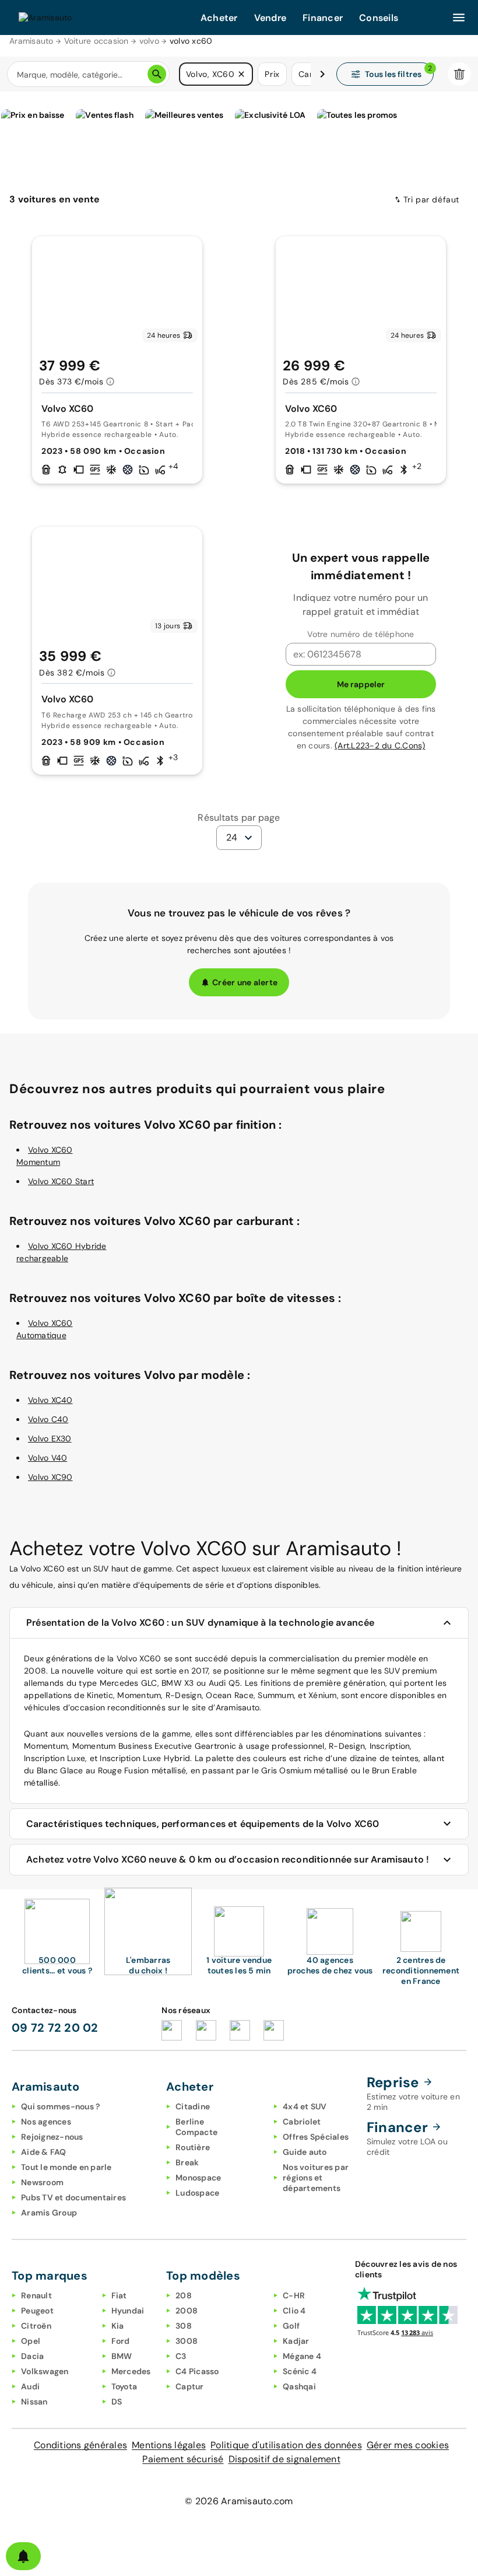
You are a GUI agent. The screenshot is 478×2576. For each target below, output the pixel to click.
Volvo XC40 (50, 1400)
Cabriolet (302, 2122)
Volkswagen (45, 2371)
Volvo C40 (48, 1419)
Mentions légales (169, 2445)
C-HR (294, 2295)
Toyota (124, 2386)
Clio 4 (294, 2311)
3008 (187, 2341)
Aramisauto (31, 41)
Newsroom (42, 2182)
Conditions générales (80, 2445)
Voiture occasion (96, 41)
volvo (149, 41)
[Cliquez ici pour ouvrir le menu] (459, 17)
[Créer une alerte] (23, 2556)
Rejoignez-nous (52, 2137)
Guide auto (305, 2152)
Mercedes (131, 2371)
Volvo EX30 (50, 1438)
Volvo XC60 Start (61, 1181)
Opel (31, 2341)
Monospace (198, 2178)
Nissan (34, 2402)
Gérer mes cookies (408, 2445)
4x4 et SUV (305, 2106)
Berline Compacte (196, 2127)
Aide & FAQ (44, 2152)
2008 (187, 2311)
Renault (36, 2295)
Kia (118, 2326)
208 (184, 2295)
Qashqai (299, 2386)
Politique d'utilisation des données (286, 2445)
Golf (291, 2326)
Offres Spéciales (316, 2137)
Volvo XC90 (50, 1477)
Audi (30, 2386)
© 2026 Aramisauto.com (239, 2501)
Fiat (119, 2295)
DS (117, 2402)
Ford (121, 2341)
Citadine (193, 2106)
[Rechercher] (157, 74)
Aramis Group (49, 2213)
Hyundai (128, 2311)
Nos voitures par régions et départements (316, 2178)
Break (187, 2162)
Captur (190, 2386)
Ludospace (197, 2193)
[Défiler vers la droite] (322, 74)
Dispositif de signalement (284, 2459)
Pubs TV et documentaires (73, 2197)
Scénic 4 (300, 2371)
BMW (122, 2356)
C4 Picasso (197, 2371)
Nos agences (46, 2122)
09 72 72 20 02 (55, 2028)
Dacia (32, 2356)
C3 (181, 2356)
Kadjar (296, 2341)
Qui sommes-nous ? (60, 2106)
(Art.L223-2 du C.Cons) (380, 745)
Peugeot (37, 2311)
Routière (193, 2147)
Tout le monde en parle (66, 2167)
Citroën (36, 2326)
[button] (241, 74)
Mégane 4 (302, 2356)
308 (184, 2326)
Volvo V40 (48, 1458)
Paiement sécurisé (183, 2459)
